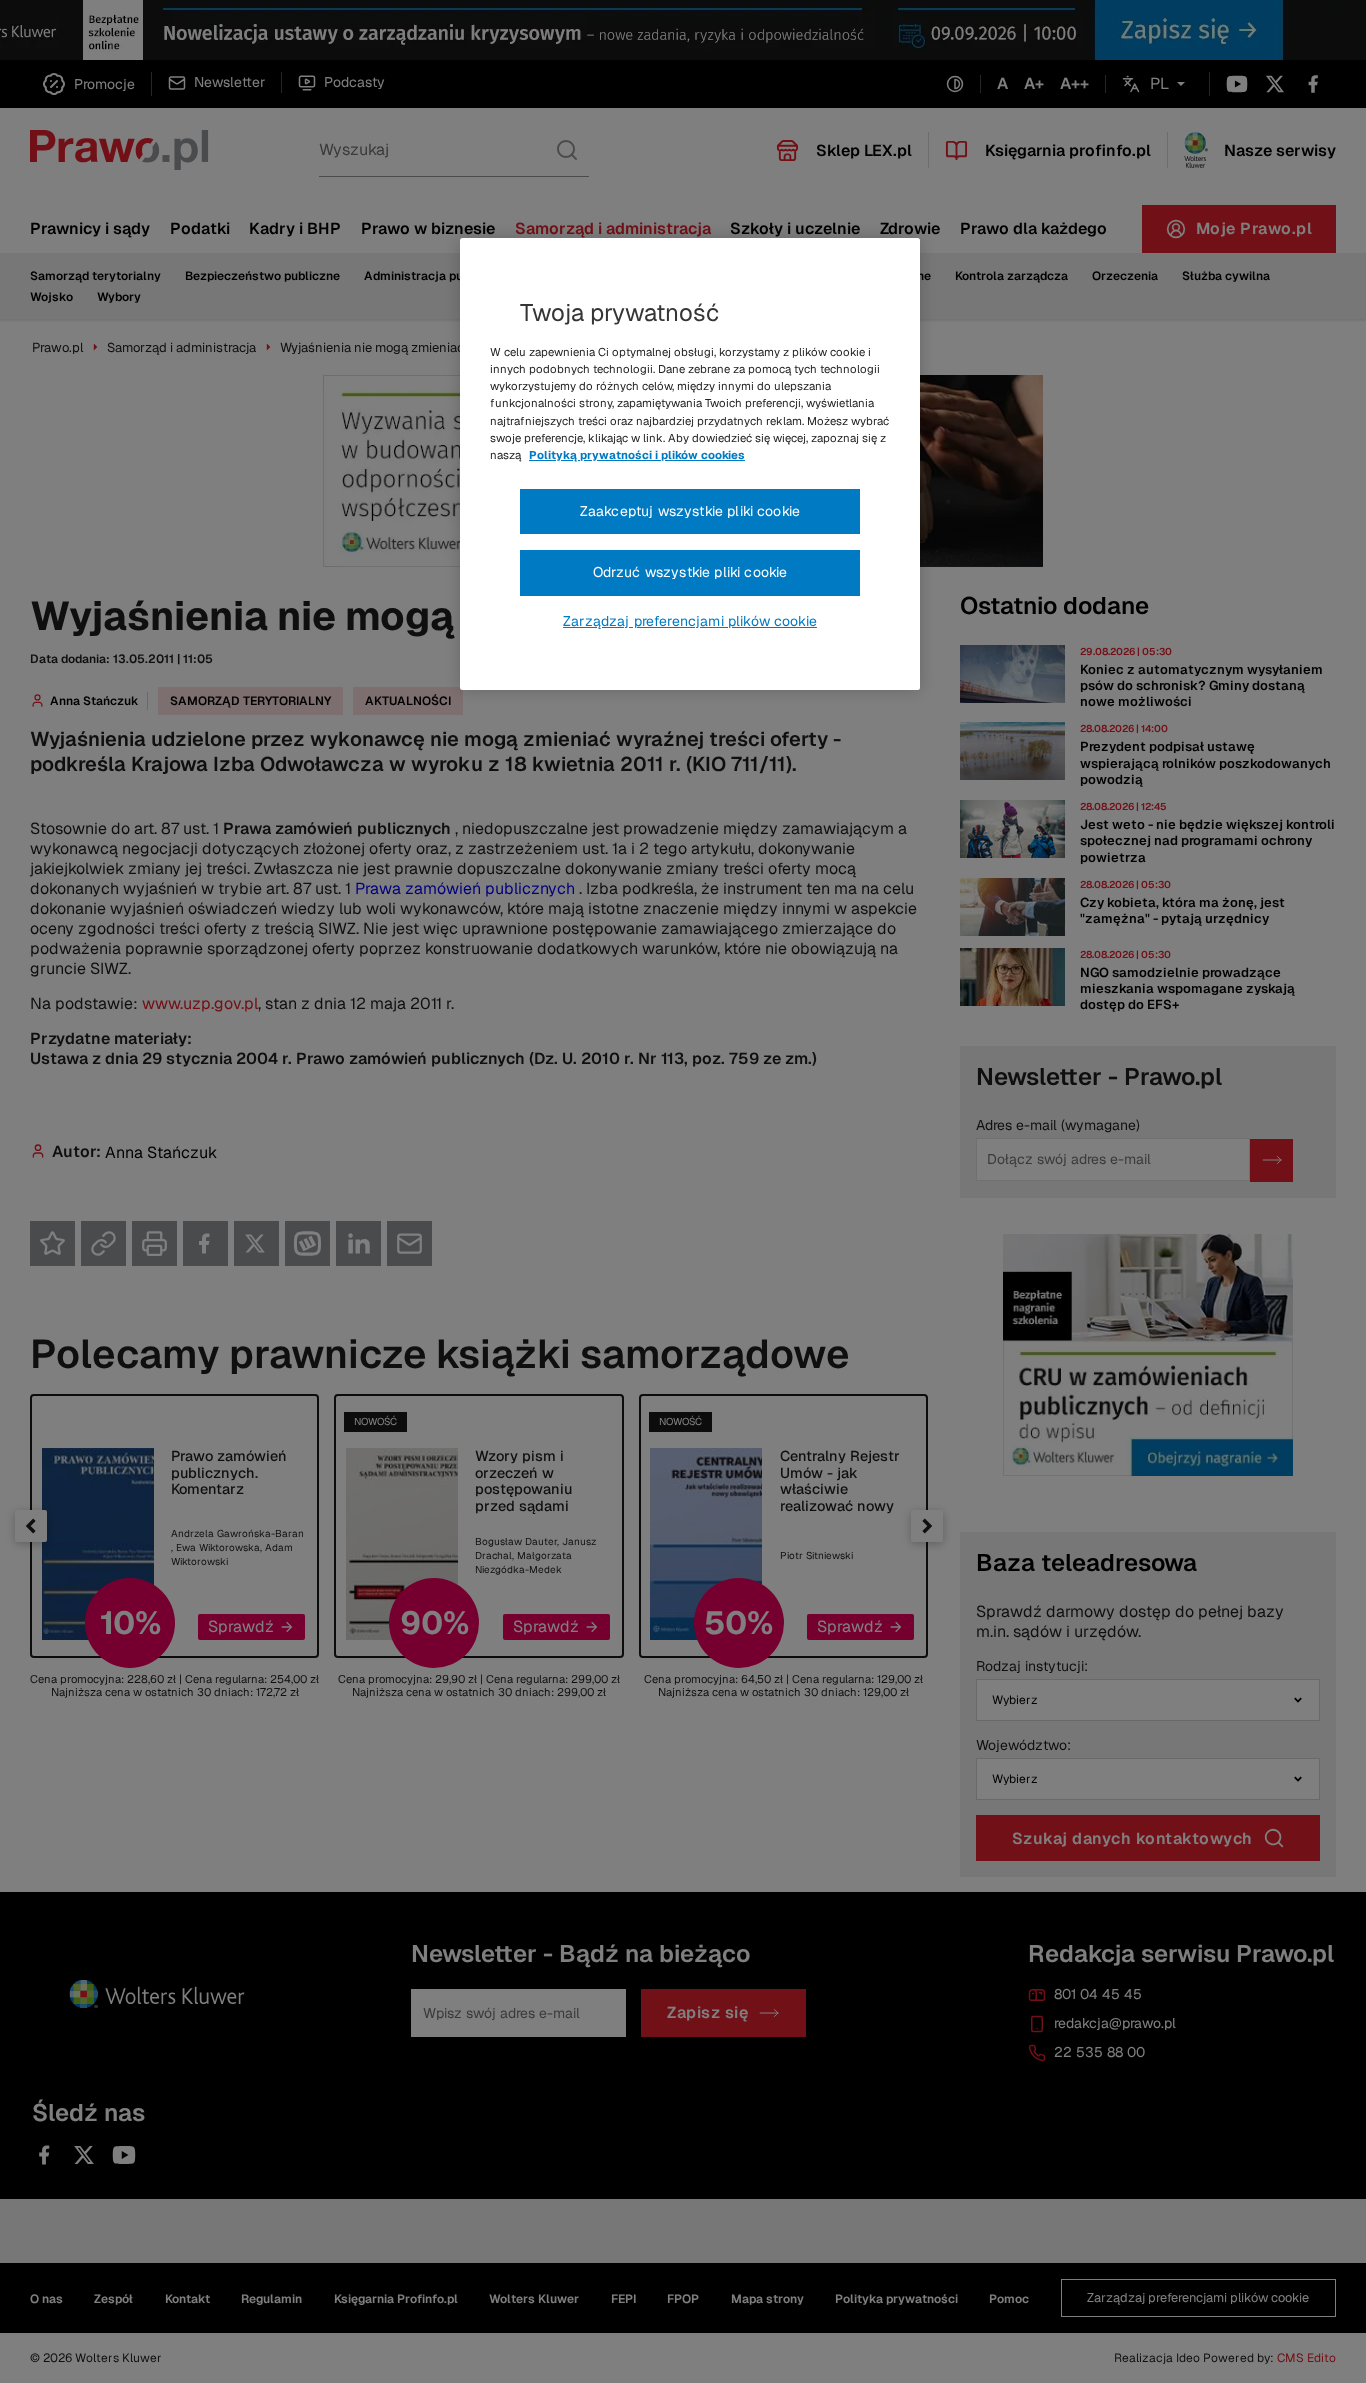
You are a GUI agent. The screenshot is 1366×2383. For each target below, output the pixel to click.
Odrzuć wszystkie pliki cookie (690, 572)
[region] (690, 464)
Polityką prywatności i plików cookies (637, 455)
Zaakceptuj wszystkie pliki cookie (690, 511)
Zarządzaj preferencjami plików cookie (690, 621)
